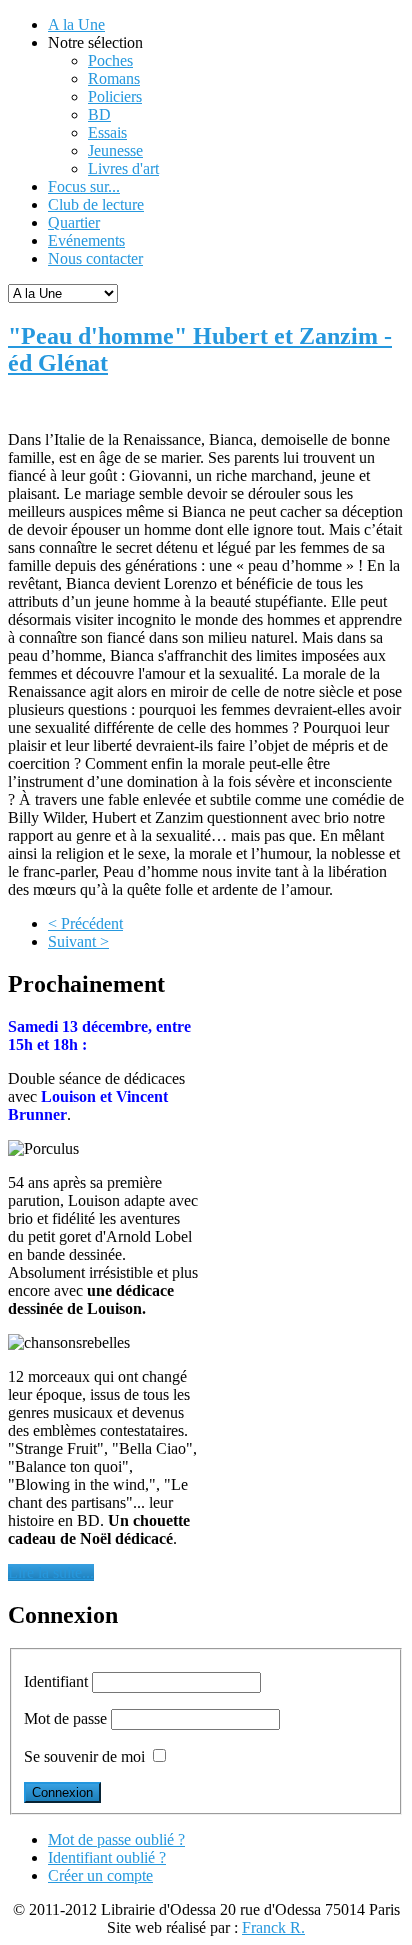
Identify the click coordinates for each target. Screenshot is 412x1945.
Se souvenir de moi (84, 1756)
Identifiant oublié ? (107, 1857)
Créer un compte (100, 1875)
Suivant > (78, 941)
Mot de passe (65, 1718)
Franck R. (273, 1927)
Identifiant (56, 1681)
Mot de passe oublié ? (116, 1839)
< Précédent (85, 923)
